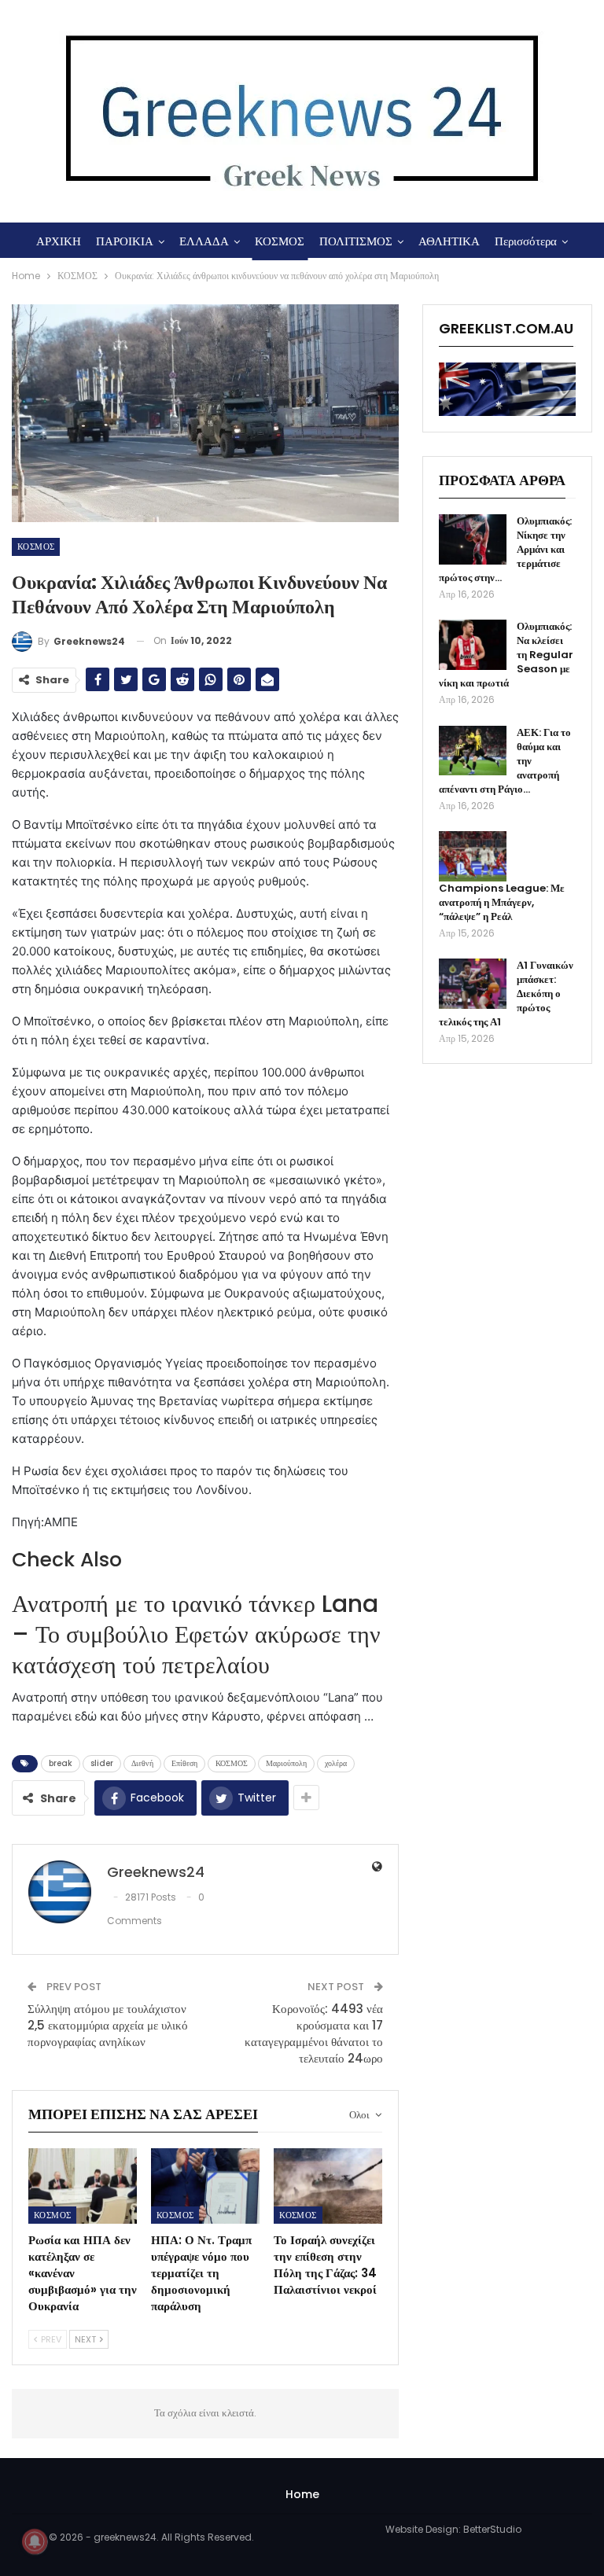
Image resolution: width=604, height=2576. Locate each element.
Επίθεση (184, 1763)
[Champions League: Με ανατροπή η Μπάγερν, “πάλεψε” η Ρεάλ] (473, 856)
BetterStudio (492, 2529)
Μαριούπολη (286, 1763)
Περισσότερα (526, 241)
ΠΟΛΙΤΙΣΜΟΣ (356, 241)
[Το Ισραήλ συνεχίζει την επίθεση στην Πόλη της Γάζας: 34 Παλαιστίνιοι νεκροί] (328, 2186)
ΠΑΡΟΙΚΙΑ (125, 241)
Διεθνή (142, 1763)
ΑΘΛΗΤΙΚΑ (449, 241)
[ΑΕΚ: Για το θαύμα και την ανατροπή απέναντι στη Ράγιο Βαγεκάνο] (473, 751)
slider (102, 1763)
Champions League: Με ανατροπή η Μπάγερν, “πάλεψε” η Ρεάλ (502, 902)
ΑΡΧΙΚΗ (59, 241)
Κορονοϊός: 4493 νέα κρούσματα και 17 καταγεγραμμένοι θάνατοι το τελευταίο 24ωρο (314, 2033)
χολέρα (336, 1763)
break (61, 1763)
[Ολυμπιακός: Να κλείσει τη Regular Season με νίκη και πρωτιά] (473, 645)
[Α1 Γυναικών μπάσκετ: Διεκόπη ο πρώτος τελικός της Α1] (473, 984)
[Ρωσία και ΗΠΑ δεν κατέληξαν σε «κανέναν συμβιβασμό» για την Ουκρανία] (83, 2186)
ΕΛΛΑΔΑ (204, 241)
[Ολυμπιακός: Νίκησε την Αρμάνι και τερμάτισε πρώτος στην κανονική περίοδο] (473, 539)
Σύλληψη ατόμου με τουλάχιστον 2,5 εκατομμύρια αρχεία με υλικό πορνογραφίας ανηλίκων (108, 2025)
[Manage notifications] (35, 2541)
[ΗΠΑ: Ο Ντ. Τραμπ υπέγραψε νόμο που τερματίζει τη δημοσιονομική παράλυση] (205, 2186)
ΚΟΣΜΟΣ (280, 241)
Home (302, 2494)
